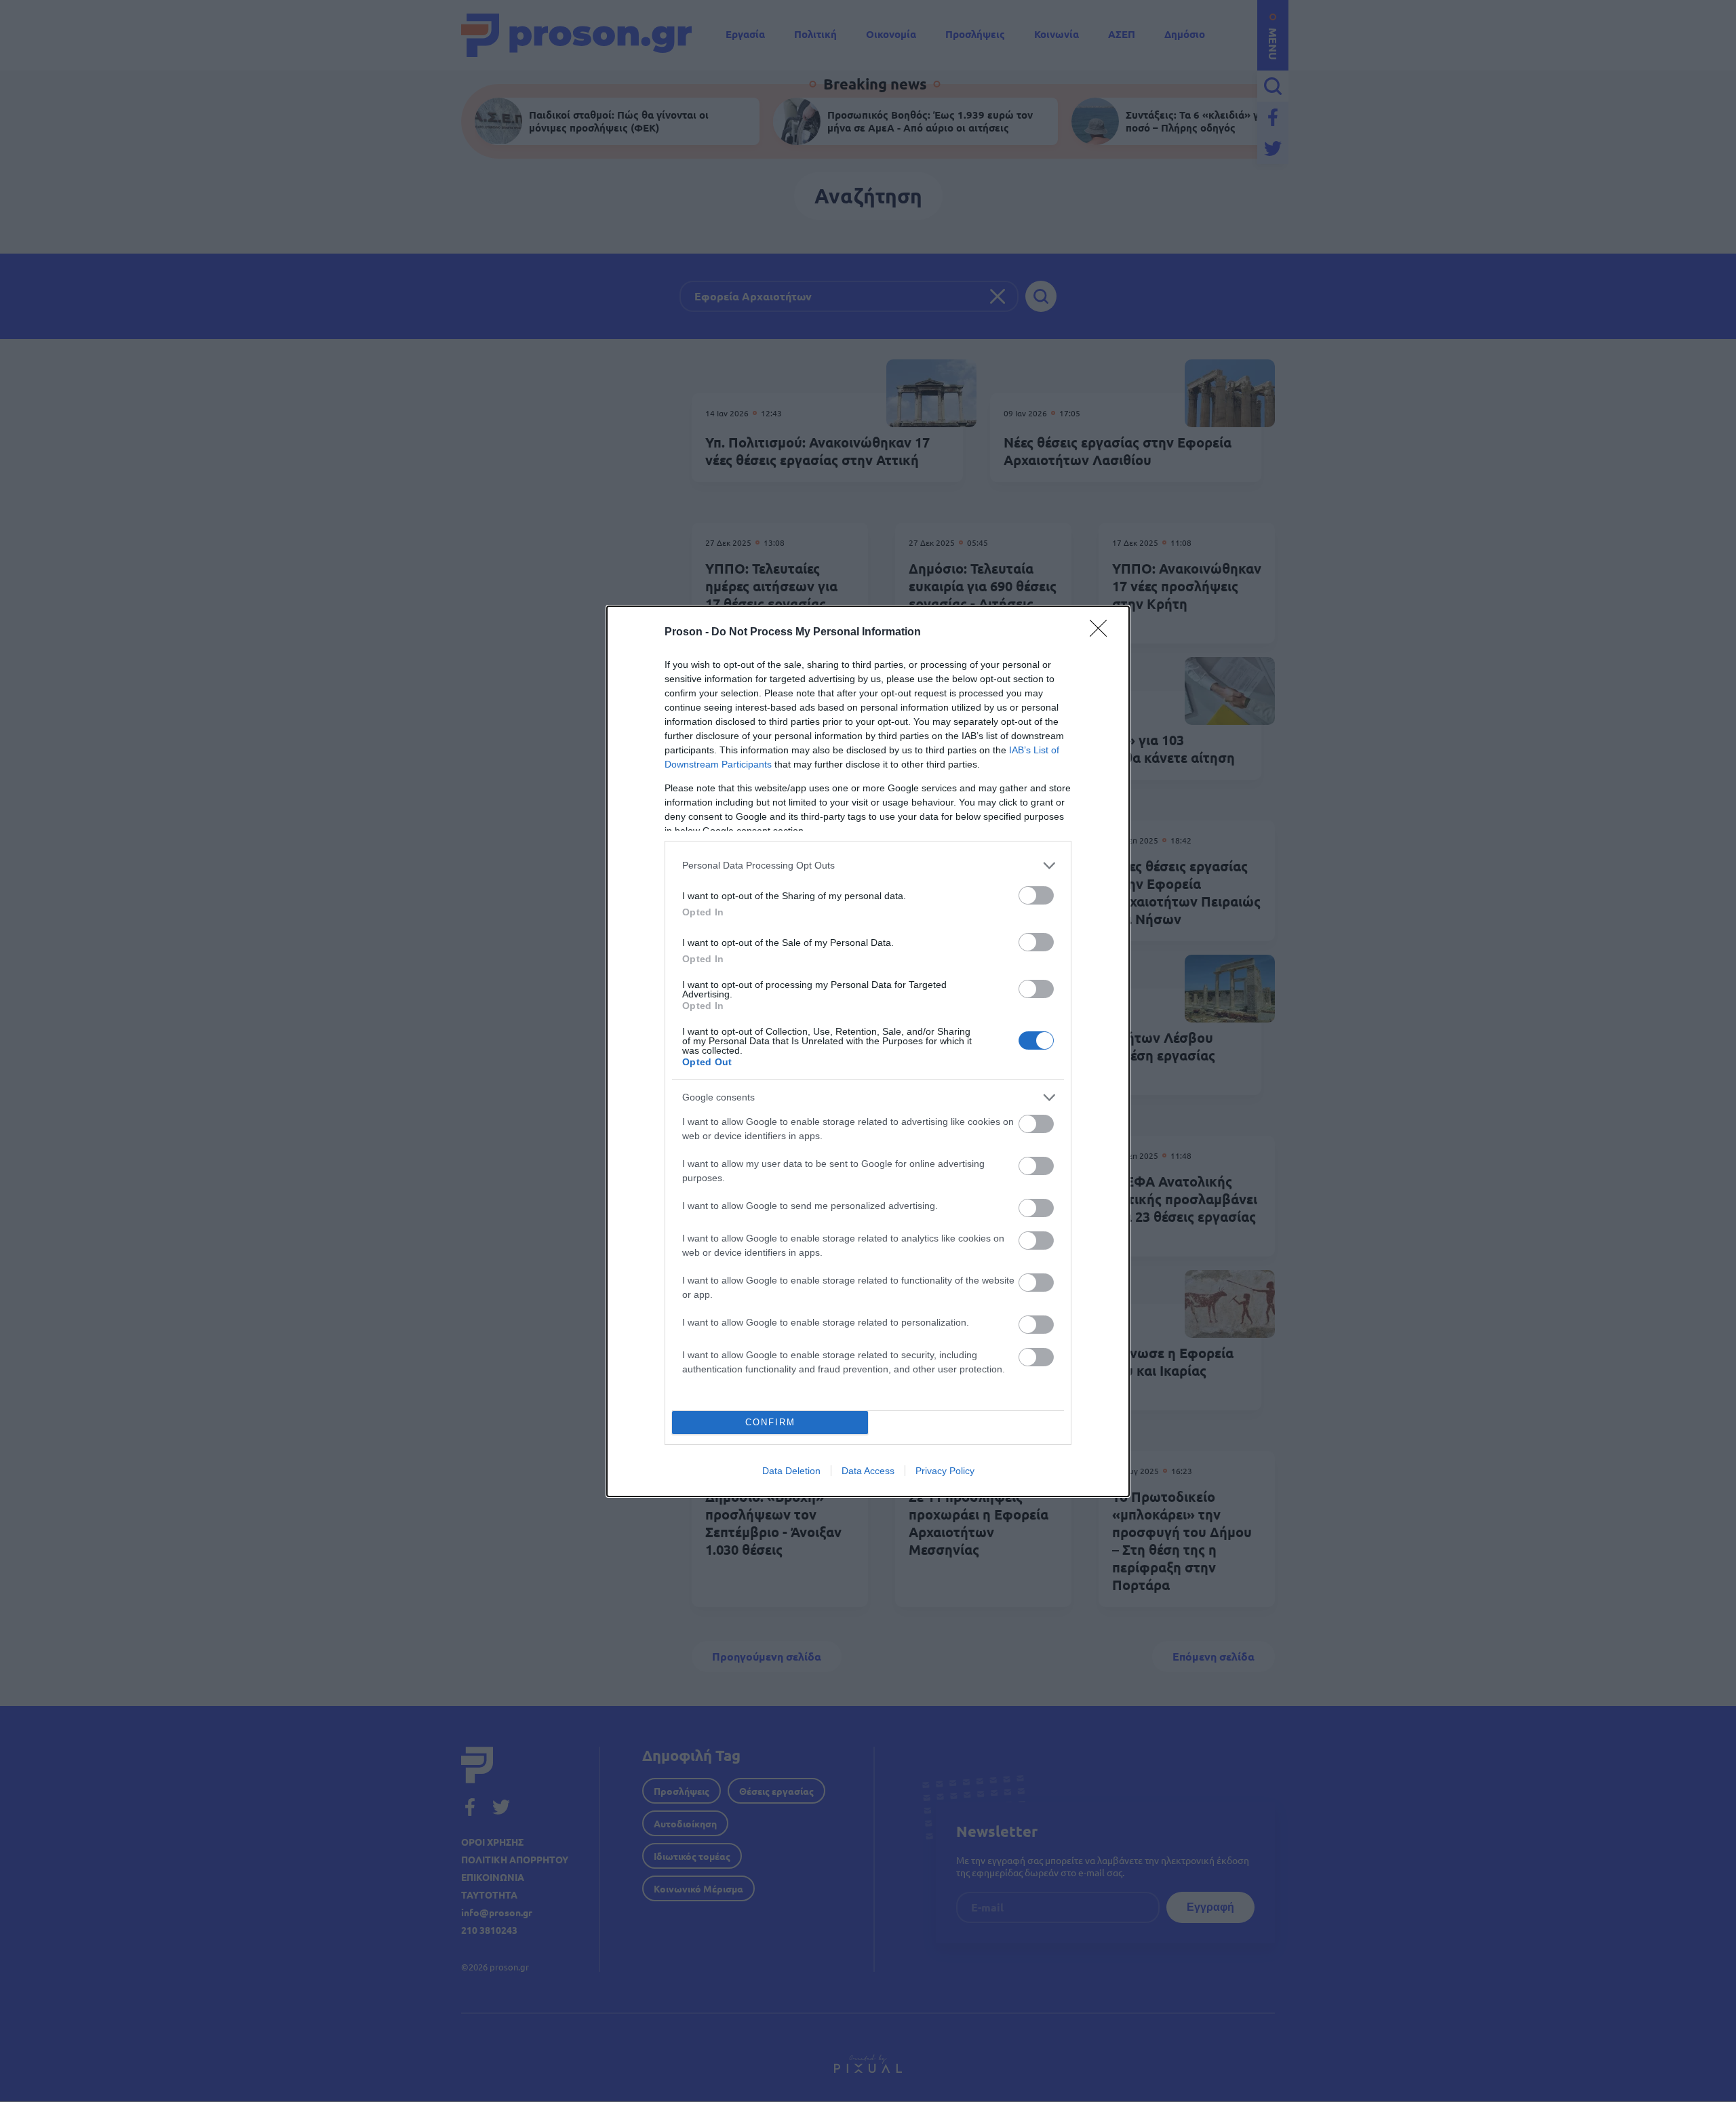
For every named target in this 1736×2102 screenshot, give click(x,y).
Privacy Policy (945, 1471)
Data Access (868, 1471)
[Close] (1103, 633)
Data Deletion (791, 1471)
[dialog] (868, 1051)
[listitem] (868, 866)
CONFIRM (770, 1422)
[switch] (1036, 895)
